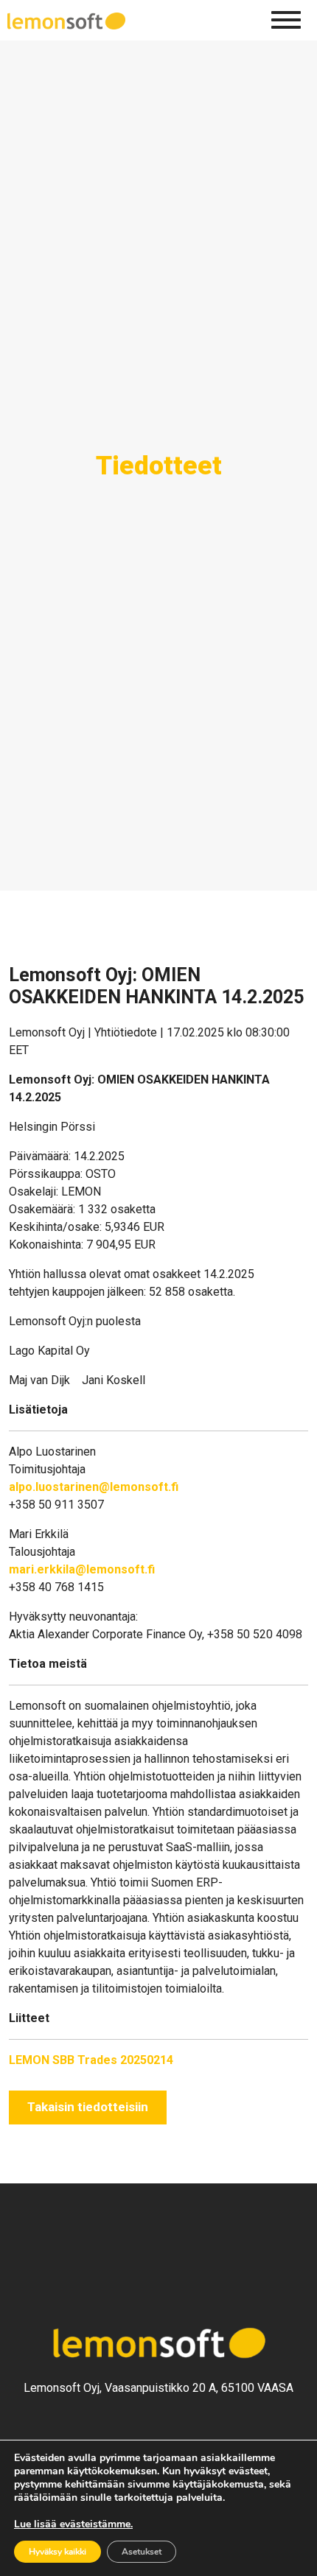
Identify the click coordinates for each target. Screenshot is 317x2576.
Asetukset (142, 2552)
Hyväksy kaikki (58, 2552)
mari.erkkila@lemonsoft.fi (82, 1569)
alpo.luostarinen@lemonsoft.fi (94, 1487)
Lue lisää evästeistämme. (73, 2524)
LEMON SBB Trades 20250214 (91, 2060)
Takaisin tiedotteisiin (88, 2107)
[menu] (286, 20)
